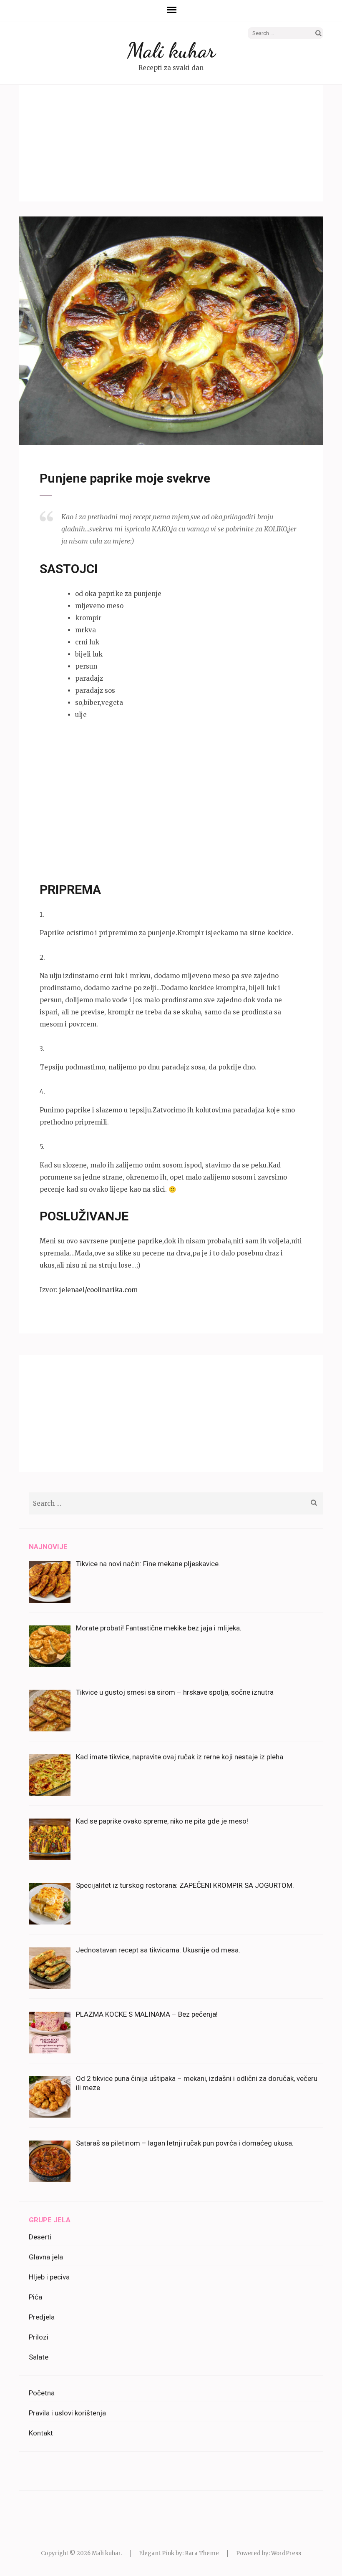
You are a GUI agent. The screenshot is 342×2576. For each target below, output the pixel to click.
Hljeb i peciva (49, 2277)
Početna (42, 2393)
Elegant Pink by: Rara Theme (179, 2553)
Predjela (42, 2317)
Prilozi (39, 2337)
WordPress (286, 2553)
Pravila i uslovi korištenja (67, 2413)
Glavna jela (46, 2257)
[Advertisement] (171, 143)
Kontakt (41, 2433)
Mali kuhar (171, 50)
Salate (39, 2357)
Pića (35, 2297)
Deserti (40, 2237)
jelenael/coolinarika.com (98, 1290)
